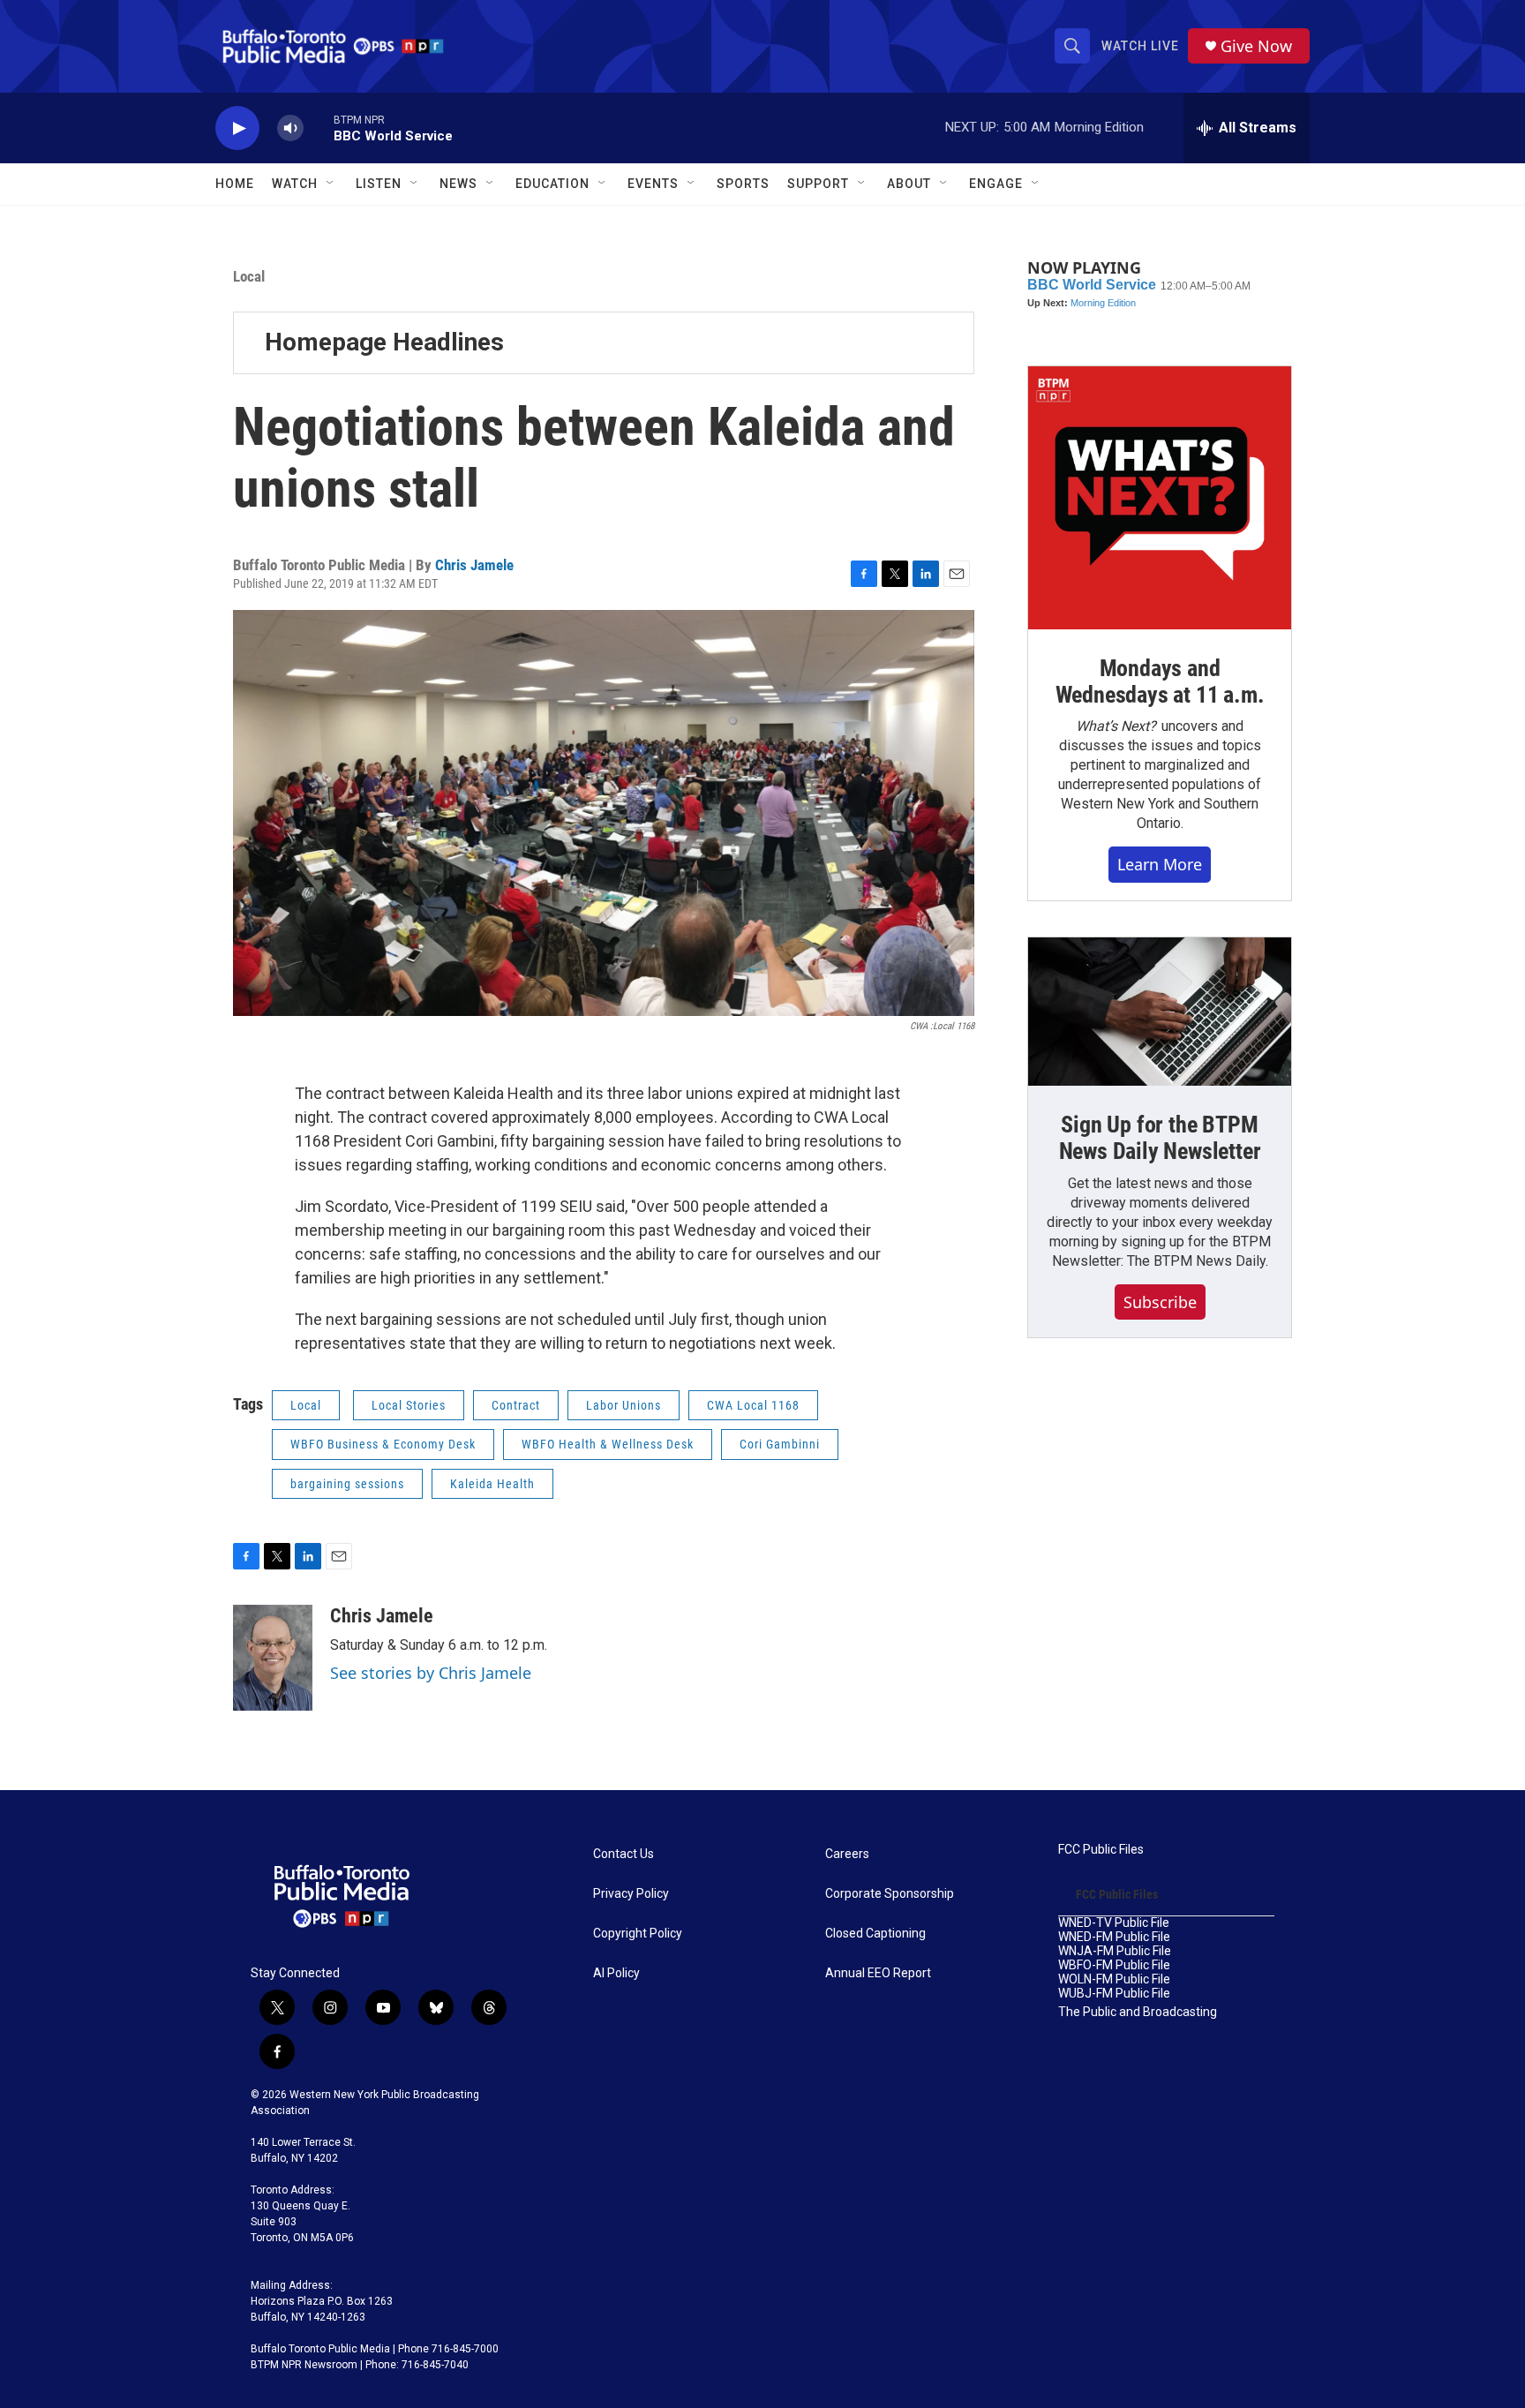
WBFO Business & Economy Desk (383, 1444)
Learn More (1160, 864)
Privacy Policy (631, 1894)
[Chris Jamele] (273, 1658)
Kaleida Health (492, 1484)
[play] (237, 128)
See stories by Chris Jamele (431, 1673)
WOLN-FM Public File (1114, 1979)
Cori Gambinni (780, 1444)
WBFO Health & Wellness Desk (608, 1444)
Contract (516, 1405)
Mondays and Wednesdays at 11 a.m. (1160, 681)
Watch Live (1140, 46)
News (458, 184)
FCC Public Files (1101, 1850)
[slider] (319, 128)
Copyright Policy (638, 1934)
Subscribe (1160, 1302)
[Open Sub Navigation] (331, 184)
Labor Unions (624, 1405)
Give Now (1256, 46)
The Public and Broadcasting (1138, 2012)
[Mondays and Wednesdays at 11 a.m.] (1160, 498)
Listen (379, 184)
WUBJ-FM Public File (1114, 1994)
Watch (295, 184)
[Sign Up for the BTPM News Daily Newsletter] (1160, 1012)
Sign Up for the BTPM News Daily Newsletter (1160, 1138)
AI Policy (616, 1973)
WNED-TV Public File (1114, 1923)
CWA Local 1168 (753, 1405)
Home (235, 184)
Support (818, 184)
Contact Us (624, 1854)
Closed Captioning (875, 1934)
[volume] (290, 128)
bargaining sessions (347, 1484)
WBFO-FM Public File (1114, 1965)
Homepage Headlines (384, 342)
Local (249, 276)
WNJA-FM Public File (1115, 1951)
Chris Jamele (474, 565)
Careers (847, 1854)
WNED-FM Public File (1114, 1937)
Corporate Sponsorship (890, 1894)
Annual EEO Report (878, 1973)
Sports (743, 184)
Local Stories (409, 1405)
